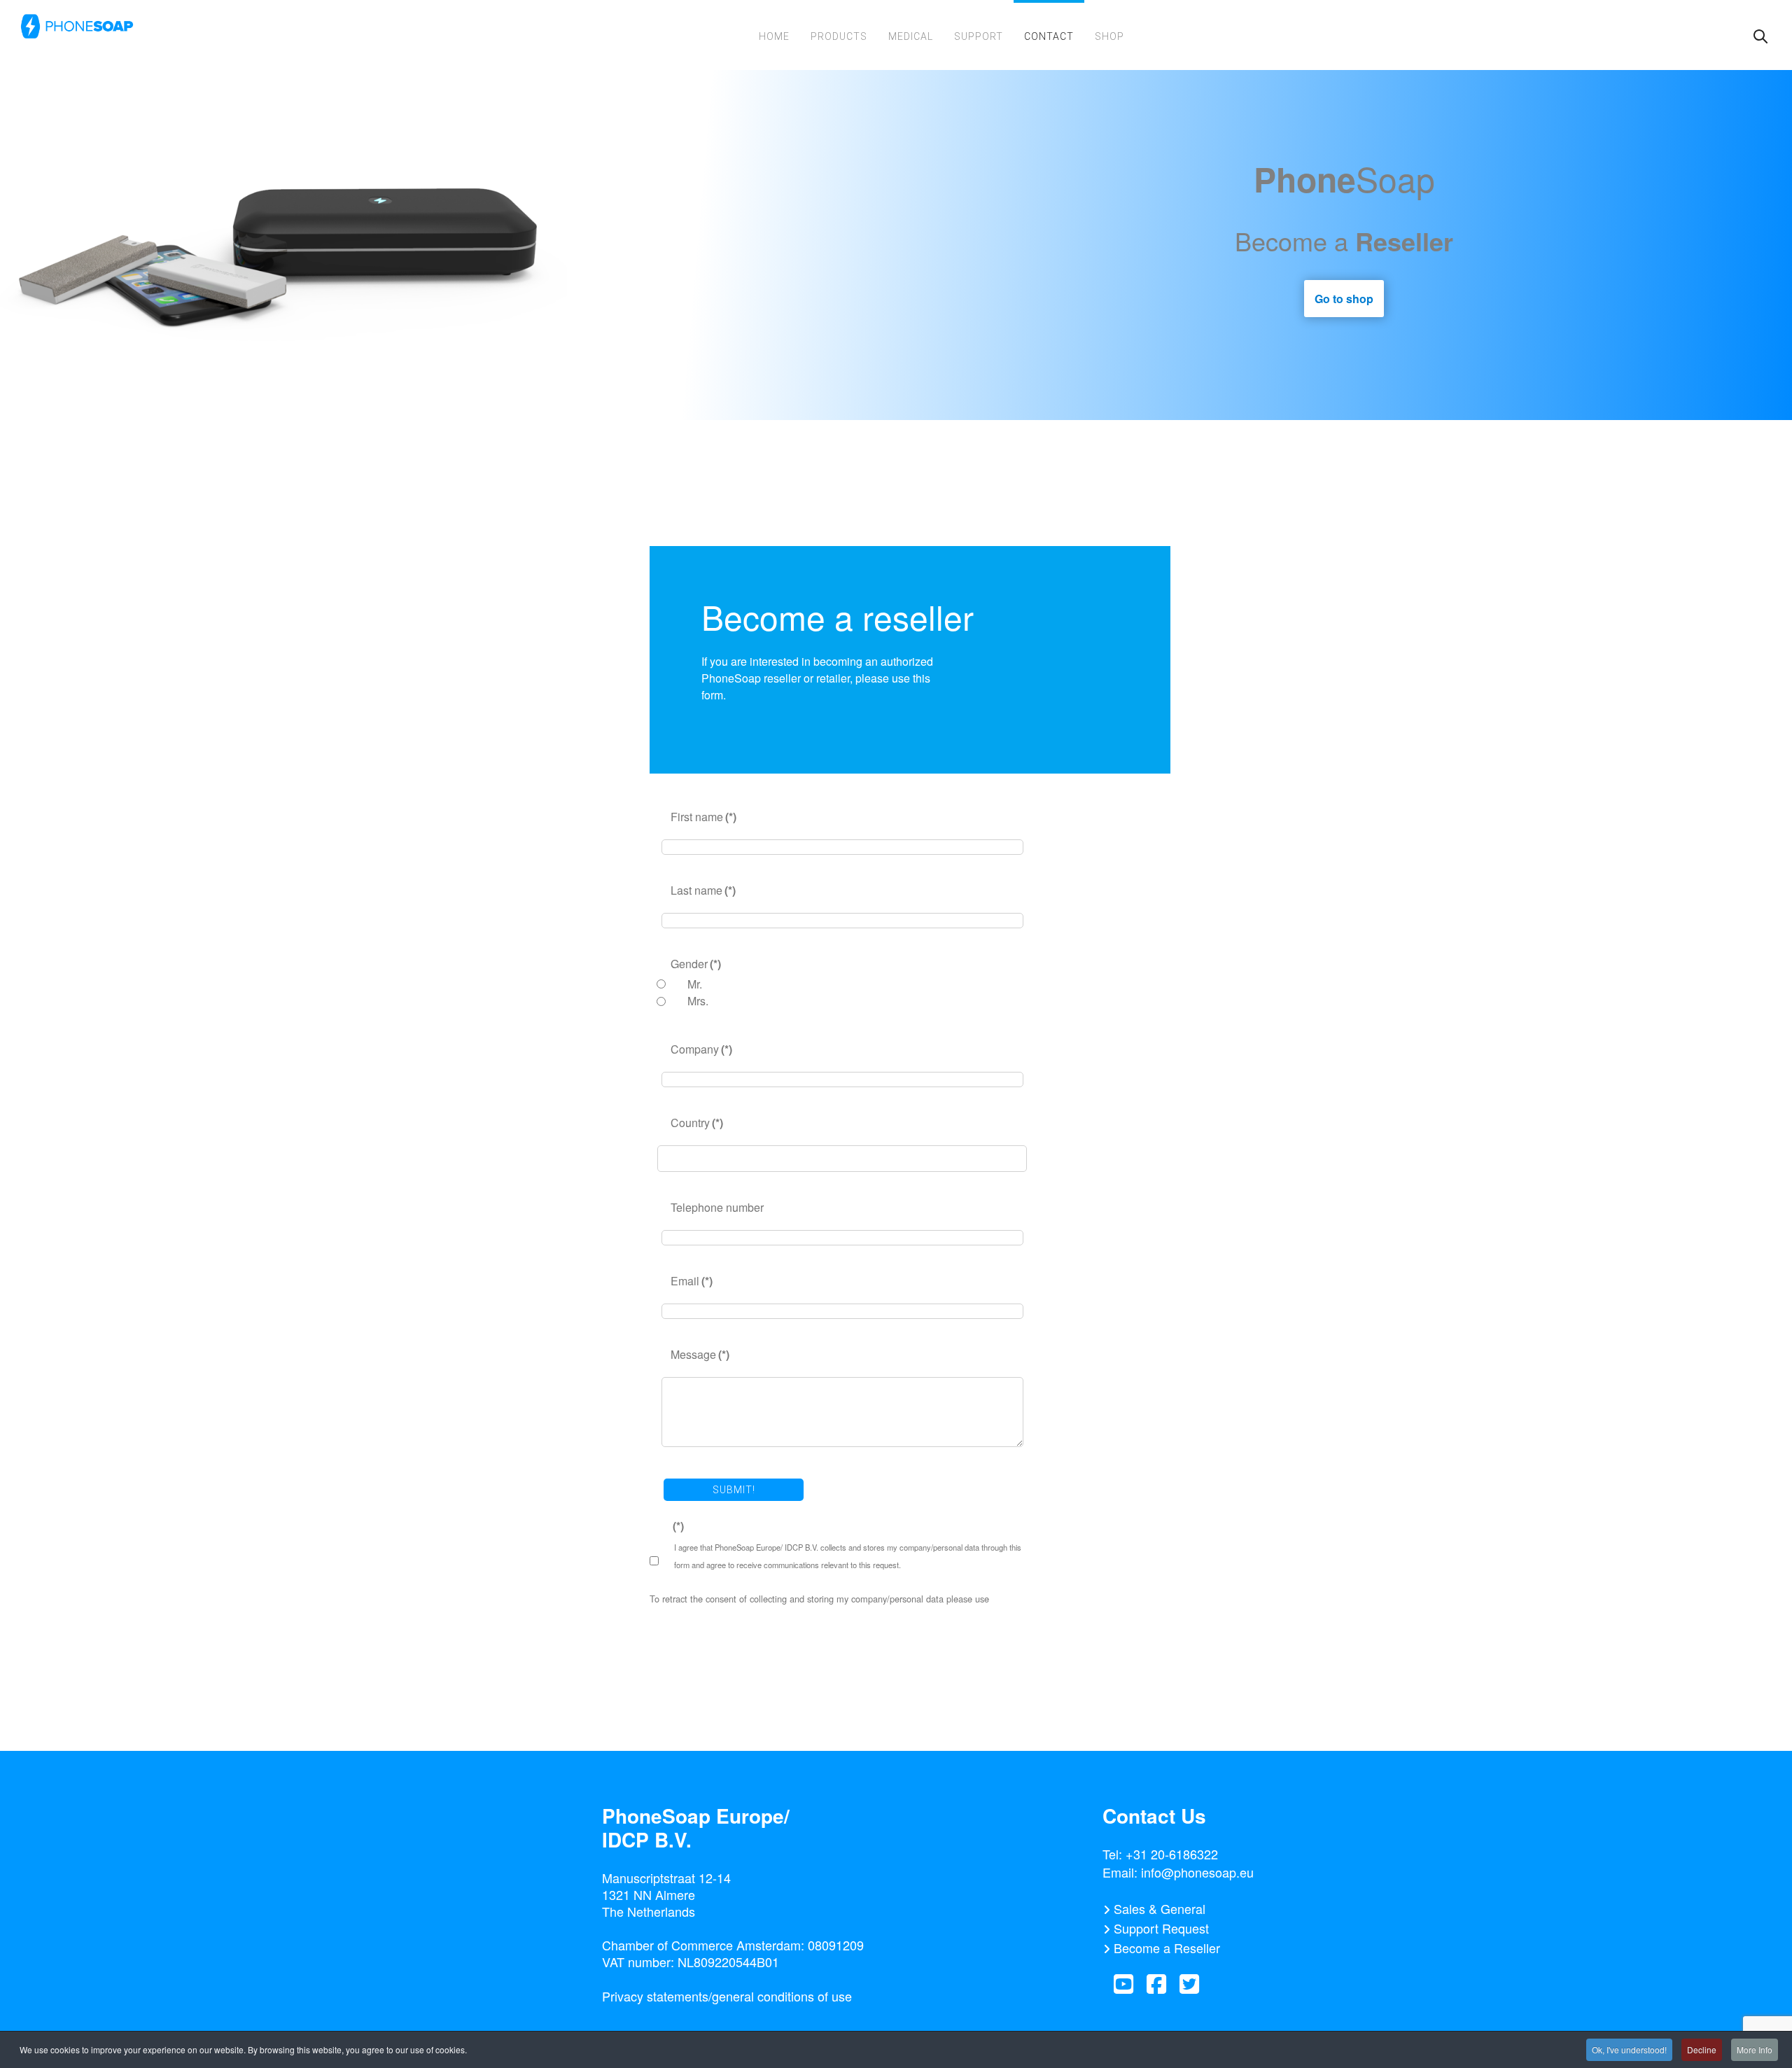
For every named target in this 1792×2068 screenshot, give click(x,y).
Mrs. (698, 1001)
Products (839, 36)
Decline (1702, 2049)
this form (1009, 1599)
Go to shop (1344, 299)
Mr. (695, 984)
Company (701, 1049)
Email (692, 1281)
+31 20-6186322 (1172, 1854)
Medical (911, 36)
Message (700, 1354)
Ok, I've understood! (1629, 2049)
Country (697, 1123)
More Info (1755, 2049)
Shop (1109, 36)
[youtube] (1123, 1984)
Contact (1049, 36)
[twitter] (1189, 1984)
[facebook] (1156, 1984)
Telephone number (717, 1207)
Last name (703, 890)
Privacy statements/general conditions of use (727, 1996)
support (979, 36)
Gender (696, 964)
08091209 (836, 1945)
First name (703, 817)
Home (774, 36)
